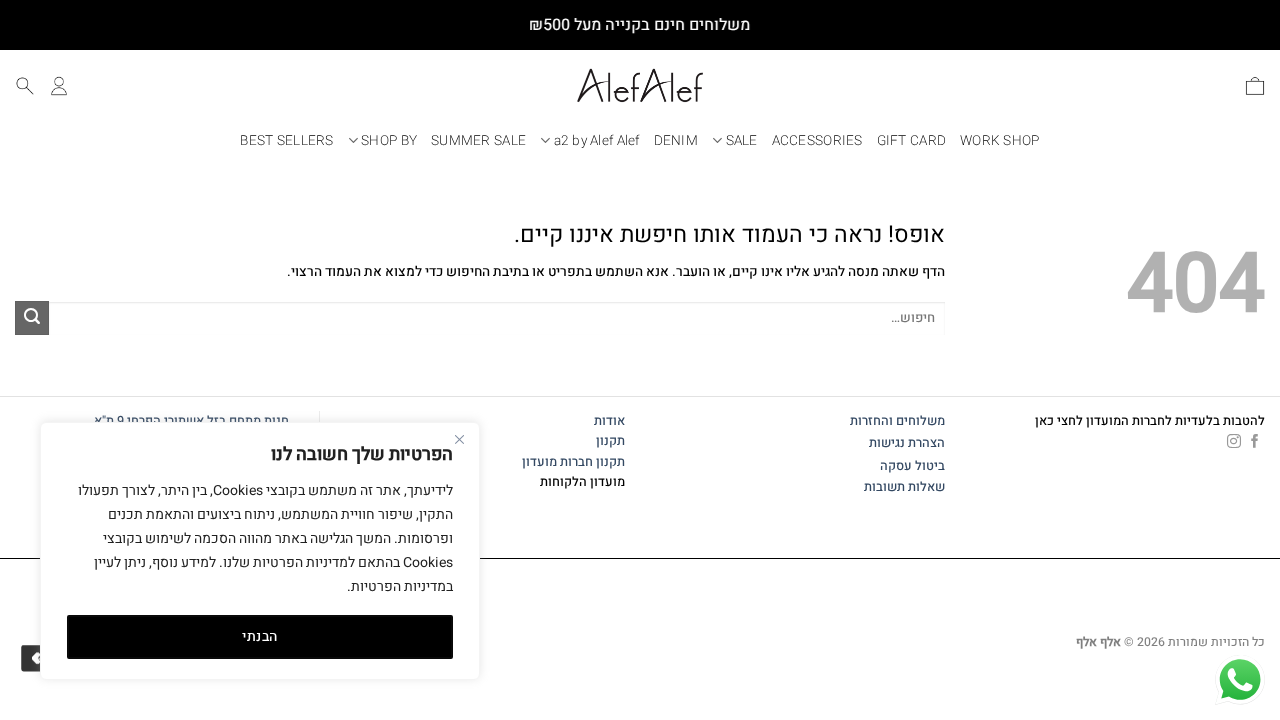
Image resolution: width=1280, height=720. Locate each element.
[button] (1255, 86)
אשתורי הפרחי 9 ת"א (149, 421)
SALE (742, 141)
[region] (260, 551)
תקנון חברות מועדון (573, 462)
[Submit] (32, 318)
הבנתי (259, 636)
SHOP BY (389, 141)
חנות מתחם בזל (248, 421)
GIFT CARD (911, 141)
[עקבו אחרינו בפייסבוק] (1255, 442)
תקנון (610, 441)
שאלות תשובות (904, 487)
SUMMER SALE (478, 141)
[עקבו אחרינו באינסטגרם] (1234, 442)
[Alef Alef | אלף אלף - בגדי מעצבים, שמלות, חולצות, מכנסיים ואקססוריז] (640, 85)
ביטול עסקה (912, 466)
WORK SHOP (999, 141)
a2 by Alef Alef (597, 141)
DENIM (676, 141)
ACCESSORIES (817, 141)
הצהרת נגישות (907, 443)
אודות (609, 421)
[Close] (459, 439)
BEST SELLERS (286, 141)
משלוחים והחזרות (897, 421)
